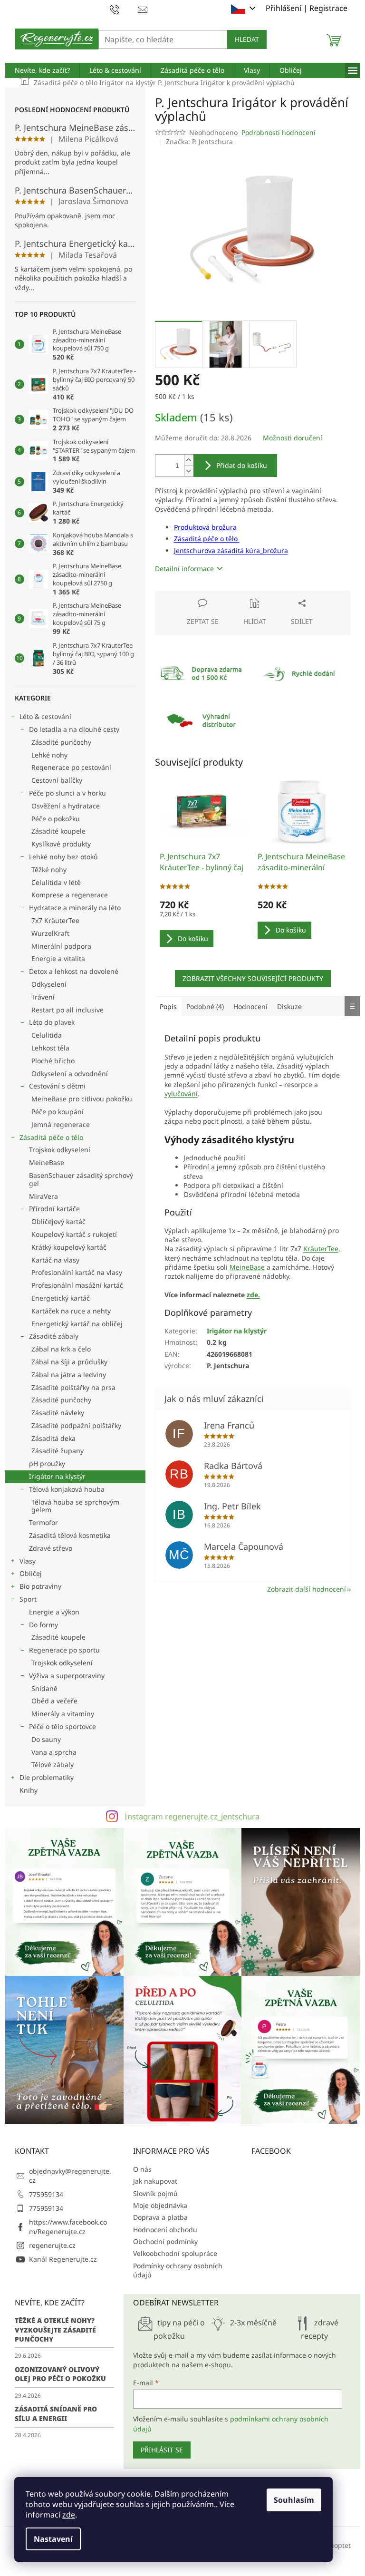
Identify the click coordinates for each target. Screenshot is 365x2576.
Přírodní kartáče (54, 1209)
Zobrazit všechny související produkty (253, 978)
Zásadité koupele (58, 831)
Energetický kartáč (61, 1298)
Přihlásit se (162, 2450)
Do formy (43, 1625)
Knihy (29, 1790)
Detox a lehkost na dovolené (74, 971)
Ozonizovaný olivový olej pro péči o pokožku (60, 2374)
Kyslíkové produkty (61, 844)
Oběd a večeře (54, 1701)
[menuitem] (42, 70)
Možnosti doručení (293, 438)
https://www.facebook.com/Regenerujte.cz (68, 2226)
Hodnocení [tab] (250, 1006)
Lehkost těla (50, 1048)
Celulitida (47, 1035)
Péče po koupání (58, 1112)
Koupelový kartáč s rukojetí (74, 1234)
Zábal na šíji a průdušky (69, 1362)
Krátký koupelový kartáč (69, 1247)
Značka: (199, 141)
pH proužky (47, 1463)
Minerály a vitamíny (63, 1714)
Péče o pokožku (56, 819)
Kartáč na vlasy (55, 1260)
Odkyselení (49, 984)
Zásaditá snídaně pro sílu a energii (56, 2413)
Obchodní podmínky (165, 2241)
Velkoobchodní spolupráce (175, 2253)
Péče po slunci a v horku (67, 793)
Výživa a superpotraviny (67, 1676)
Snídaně (44, 1688)
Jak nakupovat (155, 2181)
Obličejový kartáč (58, 1221)
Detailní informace (184, 569)
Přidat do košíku (242, 465)
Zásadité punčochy (61, 742)
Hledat (247, 39)
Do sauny (46, 1739)
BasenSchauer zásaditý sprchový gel (81, 1179)
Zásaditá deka (53, 1438)
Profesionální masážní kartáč (77, 1285)
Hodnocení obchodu (165, 2230)
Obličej (31, 1573)
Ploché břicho (53, 1061)
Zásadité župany (58, 1451)
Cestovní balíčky (57, 780)
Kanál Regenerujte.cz (63, 2259)
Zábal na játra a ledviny (69, 1375)
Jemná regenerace (61, 1124)
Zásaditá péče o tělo (51, 1137)
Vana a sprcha (54, 1752)
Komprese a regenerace (70, 895)
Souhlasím (294, 2500)
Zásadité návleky (58, 1413)
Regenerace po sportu (64, 1650)
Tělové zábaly (53, 1764)
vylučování (181, 1094)
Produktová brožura (205, 527)
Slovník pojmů (155, 2193)
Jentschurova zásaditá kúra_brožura (231, 550)
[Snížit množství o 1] (189, 471)
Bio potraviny (40, 1586)
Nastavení (53, 2539)
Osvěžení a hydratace (66, 806)
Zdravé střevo (51, 1548)
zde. (253, 1295)
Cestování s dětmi (57, 1086)
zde (69, 2515)
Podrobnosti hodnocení (279, 132)
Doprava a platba (160, 2217)
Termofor (43, 1522)
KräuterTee (321, 1249)
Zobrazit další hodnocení (307, 1589)
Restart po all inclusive (67, 1010)
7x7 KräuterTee (55, 920)
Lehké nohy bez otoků (63, 857)
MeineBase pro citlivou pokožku (82, 1099)
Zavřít (206, 596)
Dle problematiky (47, 1777)
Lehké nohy (49, 755)
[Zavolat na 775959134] (124, 9)
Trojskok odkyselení (60, 1150)
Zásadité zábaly (54, 1336)
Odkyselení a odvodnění (70, 1074)
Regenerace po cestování (71, 767)
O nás (142, 2169)
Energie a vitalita (58, 958)
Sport (28, 1599)
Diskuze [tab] (289, 1006)
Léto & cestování (45, 716)
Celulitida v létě (56, 882)
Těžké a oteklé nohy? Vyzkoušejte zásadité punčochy (55, 2330)
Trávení (43, 997)
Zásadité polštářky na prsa (73, 1387)
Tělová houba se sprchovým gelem (75, 1506)
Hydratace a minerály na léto (75, 908)
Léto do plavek (52, 1022)
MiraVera (43, 1196)
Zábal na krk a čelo (61, 1349)
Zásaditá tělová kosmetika (70, 1535)
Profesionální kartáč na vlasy (77, 1272)
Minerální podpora (61, 946)
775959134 (46, 2194)
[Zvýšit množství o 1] (189, 460)
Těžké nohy (49, 870)
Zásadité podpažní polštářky (76, 1425)
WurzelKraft (50, 933)
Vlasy (28, 1561)
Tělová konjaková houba (67, 1489)
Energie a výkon (54, 1612)
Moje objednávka (160, 2205)
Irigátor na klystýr (57, 1476)
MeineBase (47, 1162)
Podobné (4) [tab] (205, 1006)
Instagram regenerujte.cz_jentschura (192, 1816)
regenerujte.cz (52, 2245)
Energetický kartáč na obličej (77, 1324)
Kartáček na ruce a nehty (71, 1311)
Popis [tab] (168, 1006)
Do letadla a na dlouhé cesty (74, 729)
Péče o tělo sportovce (62, 1726)
